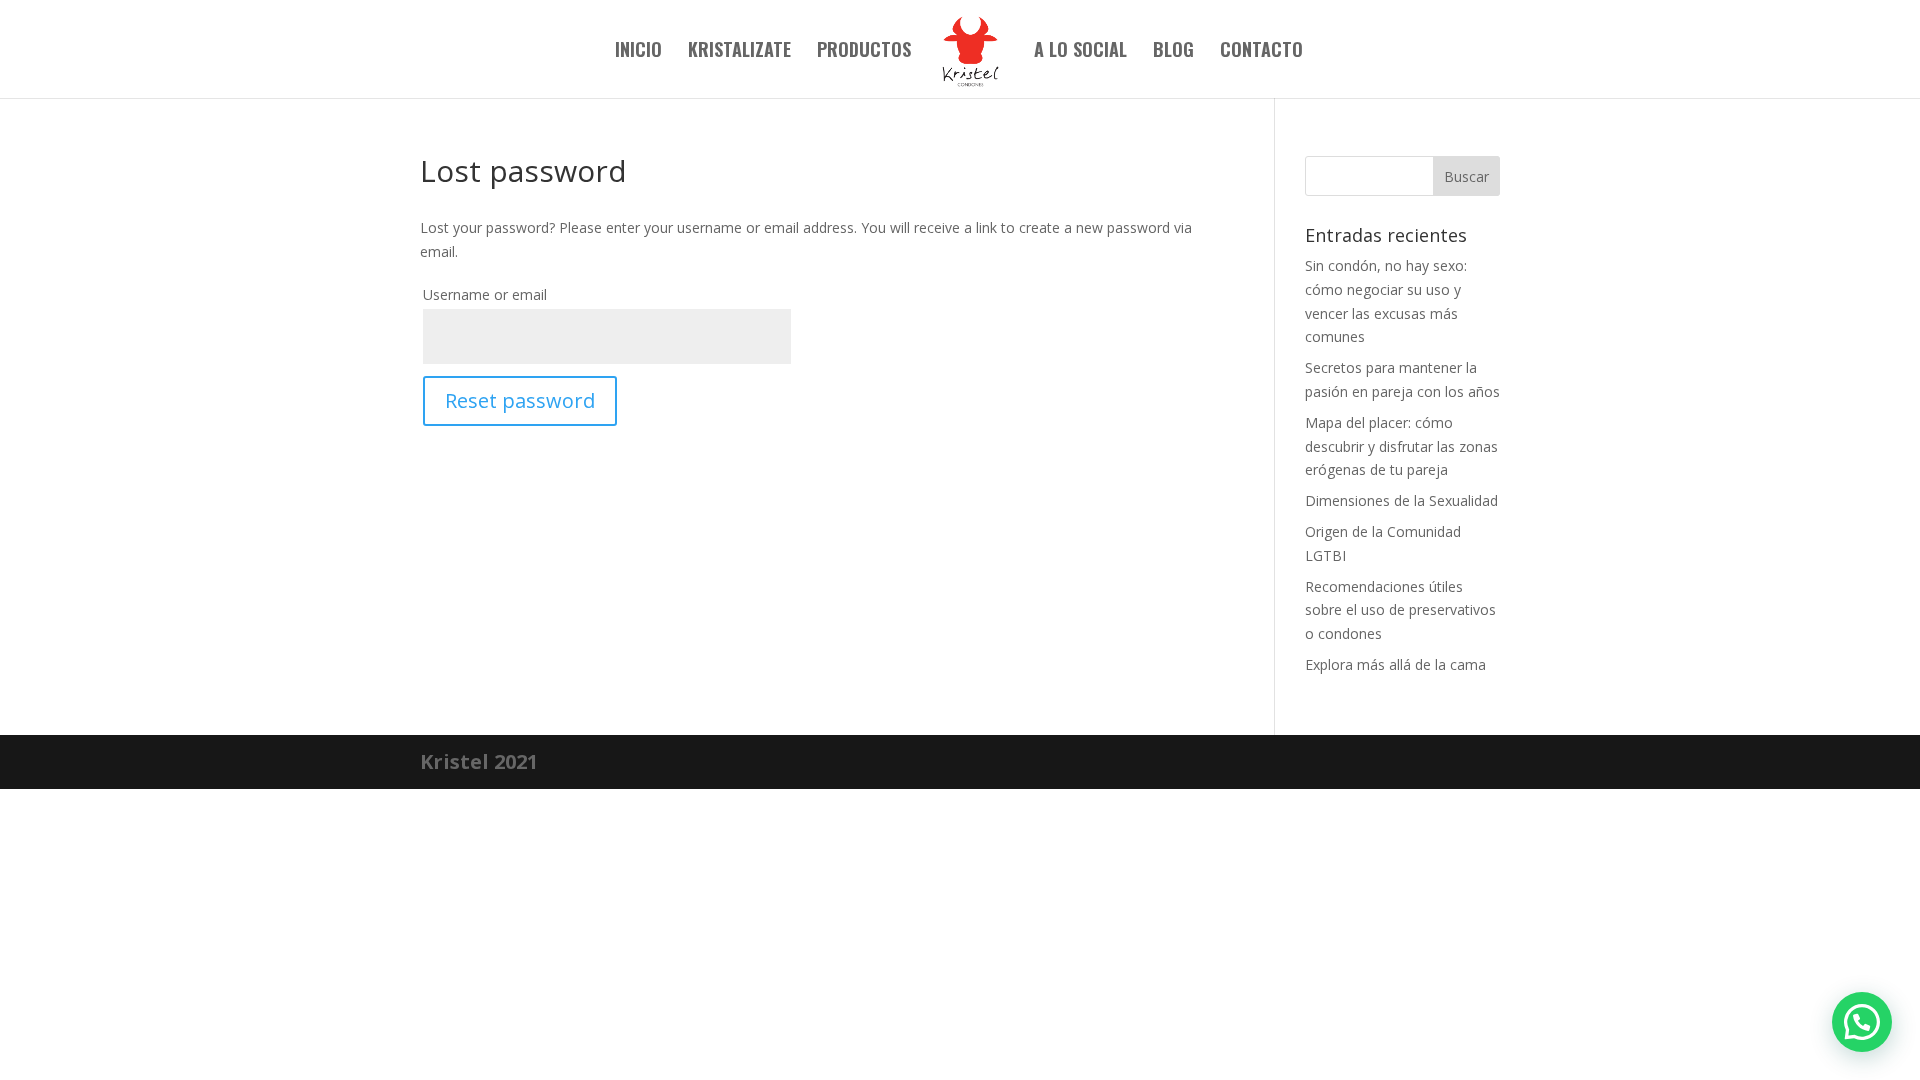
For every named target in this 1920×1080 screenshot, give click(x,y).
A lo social (1080, 52)
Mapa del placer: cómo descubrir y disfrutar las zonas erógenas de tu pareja (1401, 446)
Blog (1173, 52)
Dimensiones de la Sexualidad (1401, 500)
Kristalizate (739, 52)
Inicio (638, 52)
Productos (864, 52)
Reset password (520, 400)
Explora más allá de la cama (1395, 664)
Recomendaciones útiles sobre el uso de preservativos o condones (1400, 610)
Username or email (485, 294)
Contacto (1261, 52)
